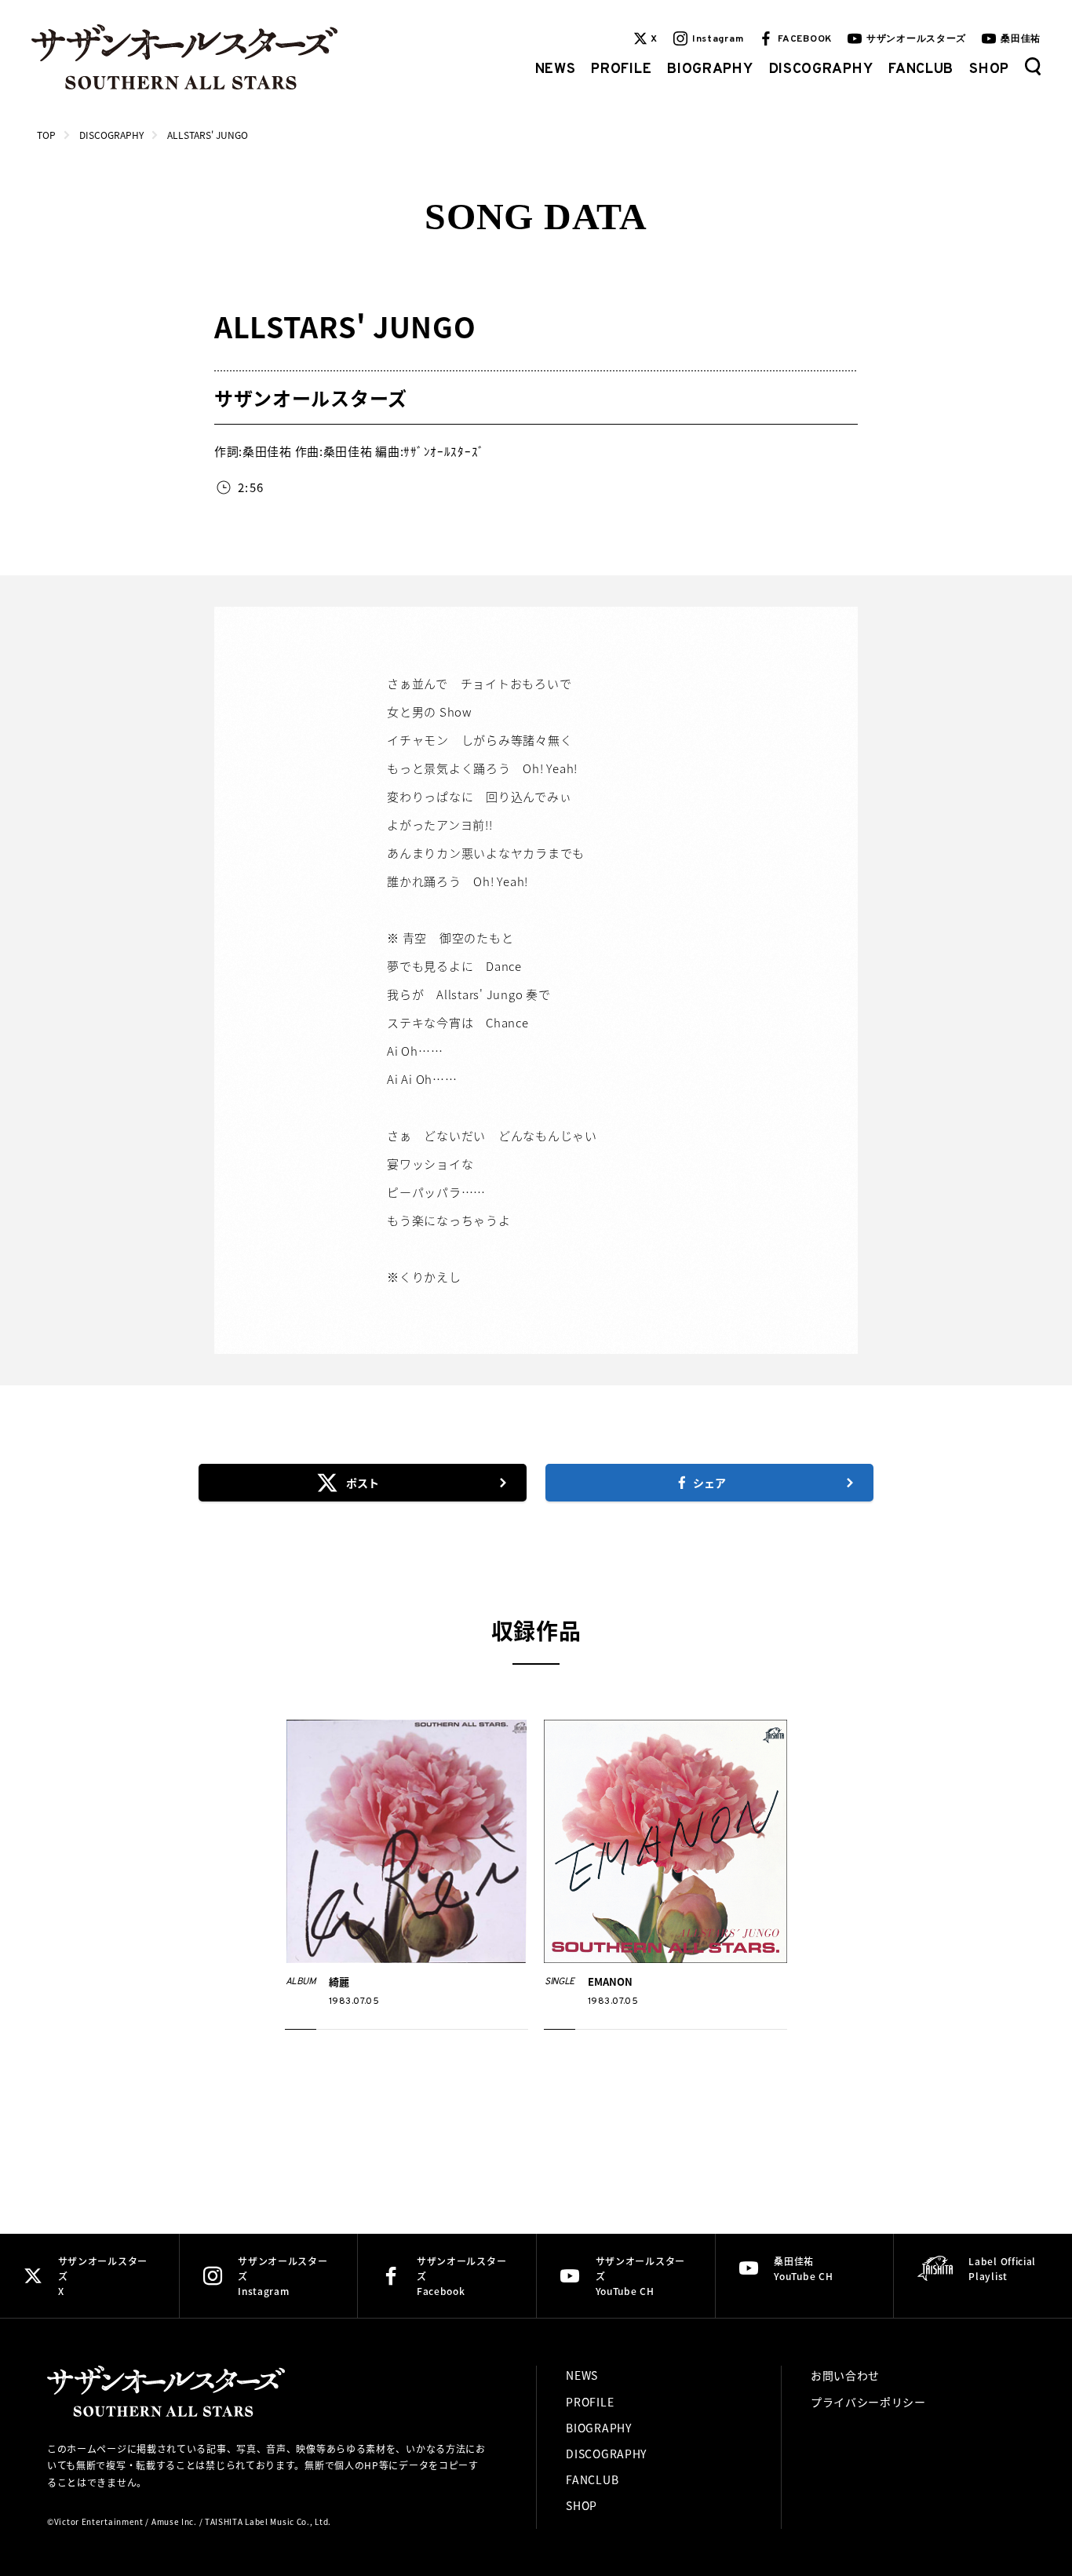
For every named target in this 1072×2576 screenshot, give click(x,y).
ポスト (363, 1483)
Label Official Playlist (1002, 2268)
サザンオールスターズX (103, 2276)
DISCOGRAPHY (821, 69)
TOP (46, 135)
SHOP (989, 69)
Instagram (718, 39)
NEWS (556, 69)
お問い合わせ (845, 2375)
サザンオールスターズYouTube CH (640, 2276)
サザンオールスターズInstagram (283, 2276)
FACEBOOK (805, 39)
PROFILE (621, 69)
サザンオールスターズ (916, 39)
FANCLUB (921, 69)
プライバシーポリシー (868, 2402)
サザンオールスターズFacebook (461, 2276)
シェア (709, 1483)
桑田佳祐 (1021, 39)
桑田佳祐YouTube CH (803, 2268)
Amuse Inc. (174, 2521)
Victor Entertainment (99, 2521)
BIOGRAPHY (710, 69)
